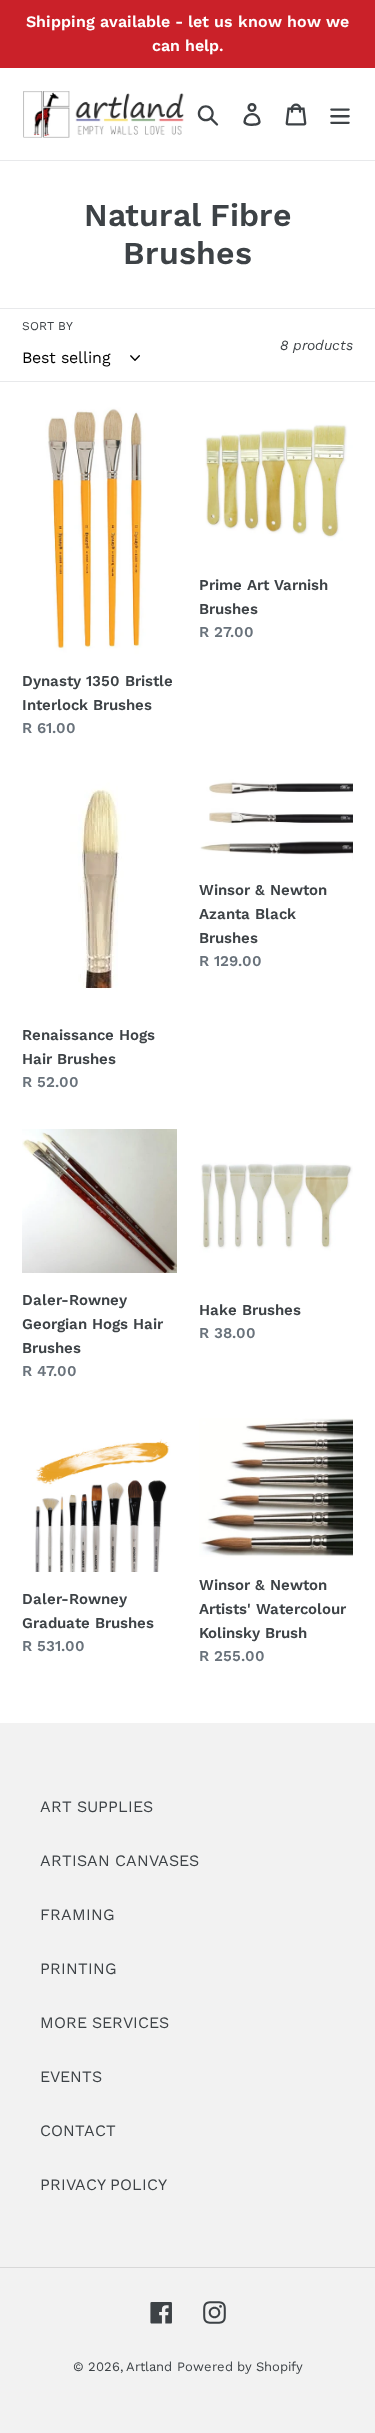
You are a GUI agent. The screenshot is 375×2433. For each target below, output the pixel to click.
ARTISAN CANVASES (119, 1860)
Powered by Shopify (240, 2366)
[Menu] (340, 114)
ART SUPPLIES (96, 1806)
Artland (149, 2366)
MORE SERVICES (104, 2022)
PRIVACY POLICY (103, 2184)
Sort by (47, 326)
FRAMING (77, 1914)
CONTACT (78, 2130)
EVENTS (71, 2076)
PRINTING (78, 1968)
